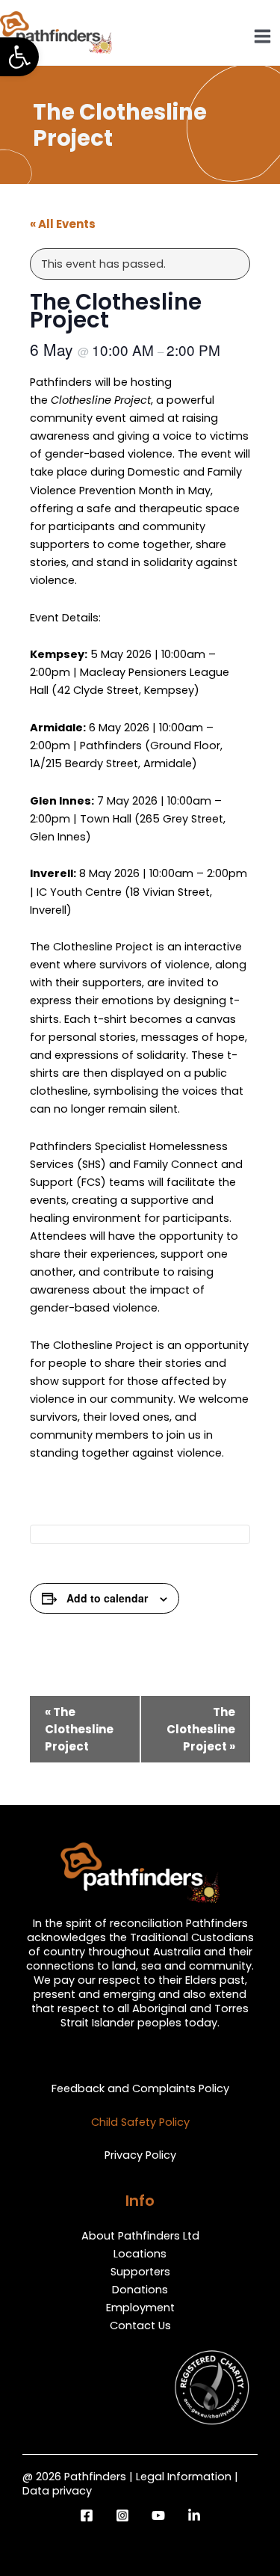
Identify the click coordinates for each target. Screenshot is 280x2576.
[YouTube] (158, 2515)
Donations (140, 2290)
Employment (140, 2308)
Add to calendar (107, 1598)
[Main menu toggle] (262, 36)
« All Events (63, 224)
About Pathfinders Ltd (140, 2236)
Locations (140, 2254)
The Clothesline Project (79, 1729)
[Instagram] (122, 2515)
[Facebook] (87, 2515)
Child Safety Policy (140, 2122)
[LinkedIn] (194, 2515)
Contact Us (140, 2326)
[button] (19, 57)
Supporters (140, 2272)
